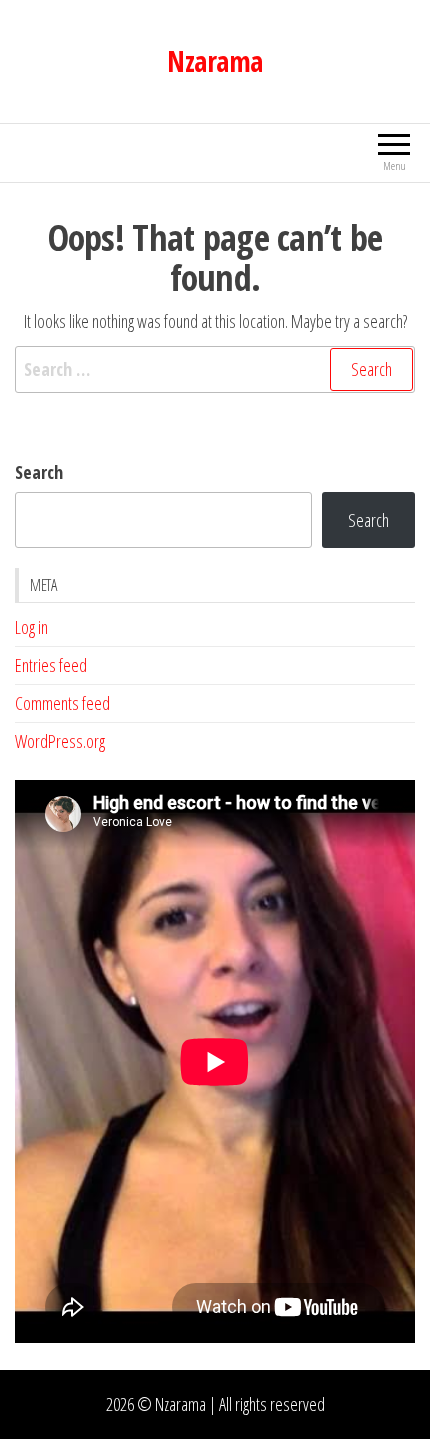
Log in (31, 627)
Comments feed (62, 703)
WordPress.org (60, 741)
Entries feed (51, 665)
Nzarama (214, 61)
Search (39, 472)
